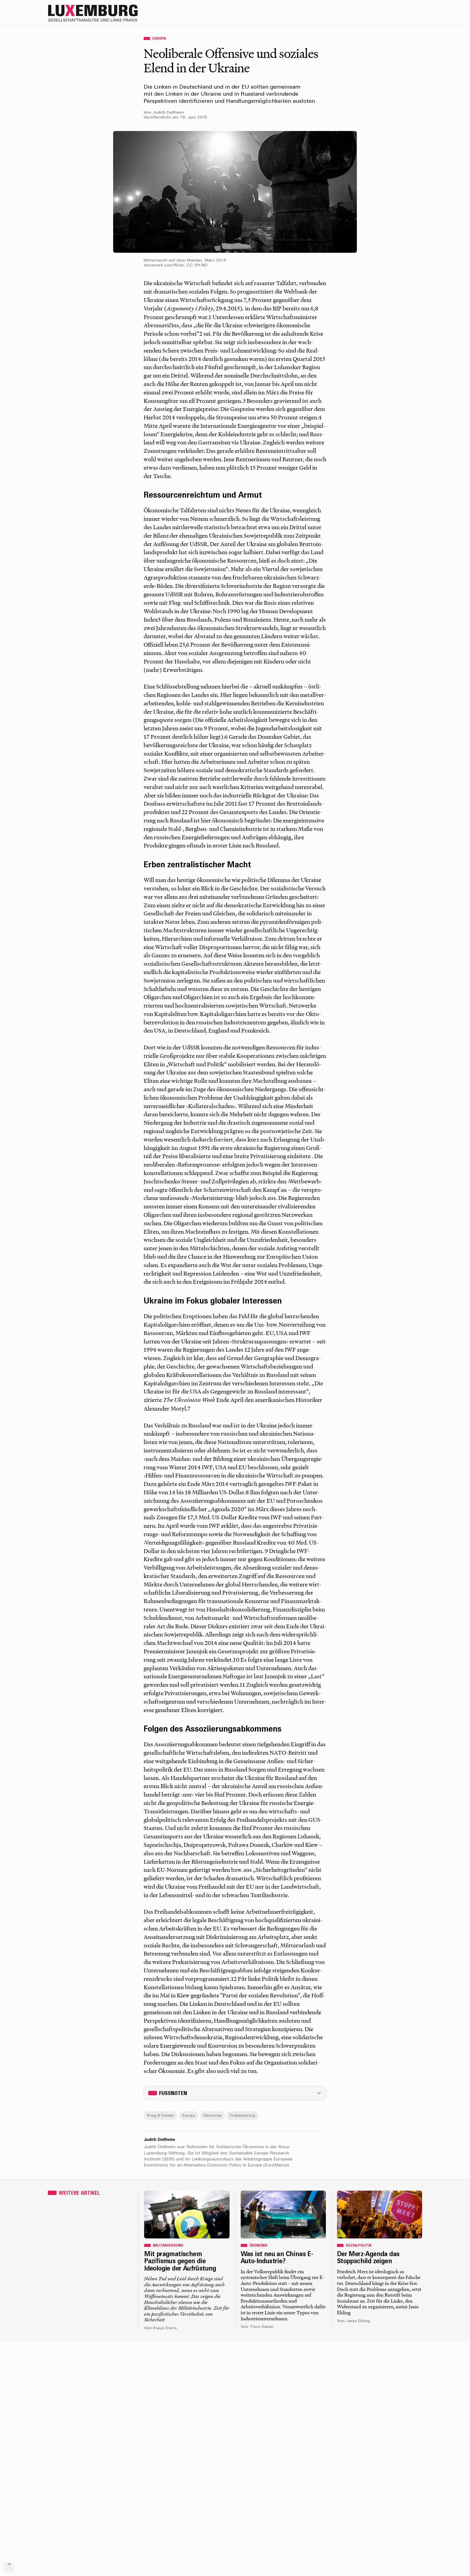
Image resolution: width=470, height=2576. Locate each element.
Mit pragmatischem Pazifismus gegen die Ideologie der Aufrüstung (180, 2262)
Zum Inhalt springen (452, 4)
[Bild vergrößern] (235, 192)
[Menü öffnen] (417, 13)
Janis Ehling (358, 2321)
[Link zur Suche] (374, 13)
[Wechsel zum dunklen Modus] (406, 13)
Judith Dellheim (168, 113)
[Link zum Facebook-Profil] (395, 13)
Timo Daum (262, 2327)
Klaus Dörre (165, 2328)
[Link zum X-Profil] (385, 13)
